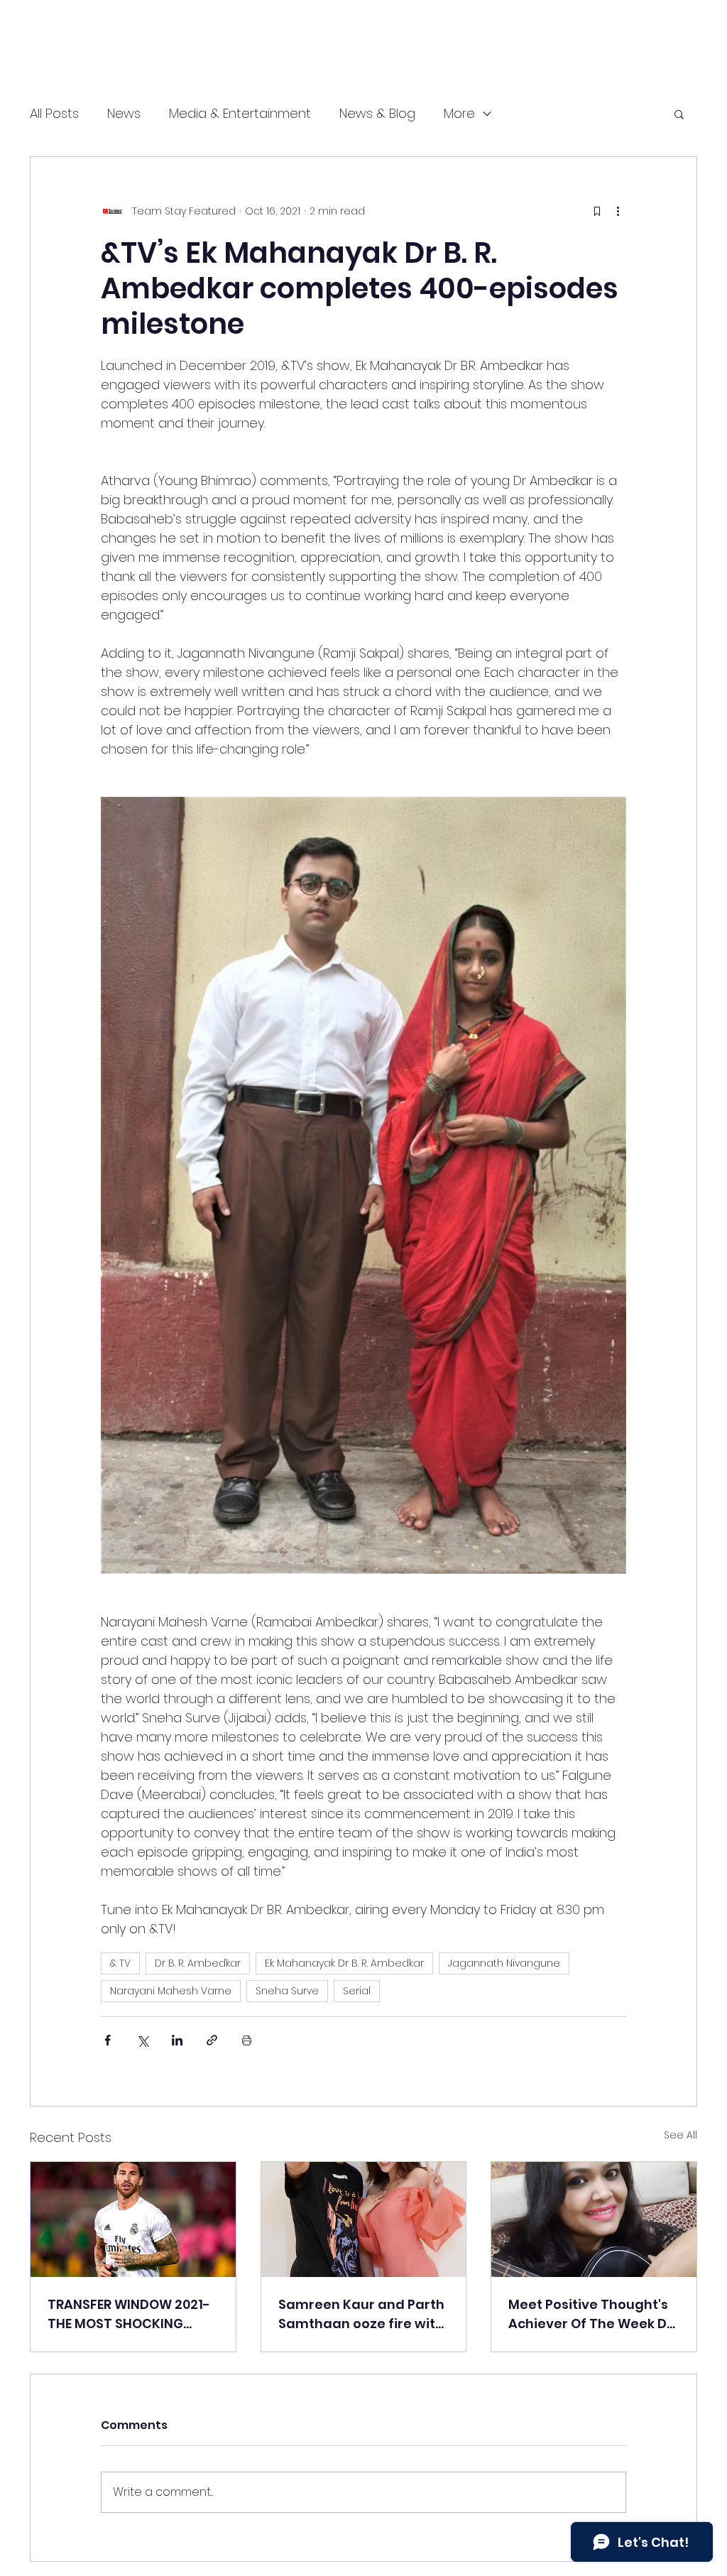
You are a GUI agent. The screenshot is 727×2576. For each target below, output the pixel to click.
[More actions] (618, 211)
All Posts (54, 113)
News (124, 113)
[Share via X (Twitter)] (142, 2040)
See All (680, 2135)
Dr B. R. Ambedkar (198, 1963)
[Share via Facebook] (108, 2040)
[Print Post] (247, 2040)
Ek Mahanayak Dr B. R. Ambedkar (344, 1963)
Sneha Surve (287, 1991)
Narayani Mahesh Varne (171, 1991)
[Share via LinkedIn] (177, 2040)
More (459, 113)
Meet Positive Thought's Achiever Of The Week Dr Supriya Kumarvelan (590, 2314)
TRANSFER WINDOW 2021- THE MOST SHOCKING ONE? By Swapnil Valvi (129, 2314)
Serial (357, 1991)
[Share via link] (212, 2040)
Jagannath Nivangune (504, 1963)
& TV (120, 1963)
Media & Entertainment (240, 113)
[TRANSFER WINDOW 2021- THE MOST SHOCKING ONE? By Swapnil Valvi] (133, 2219)
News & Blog (377, 113)
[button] (679, 114)
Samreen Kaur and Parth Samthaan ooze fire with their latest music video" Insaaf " (361, 2314)
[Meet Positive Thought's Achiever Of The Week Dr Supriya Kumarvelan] (594, 2219)
